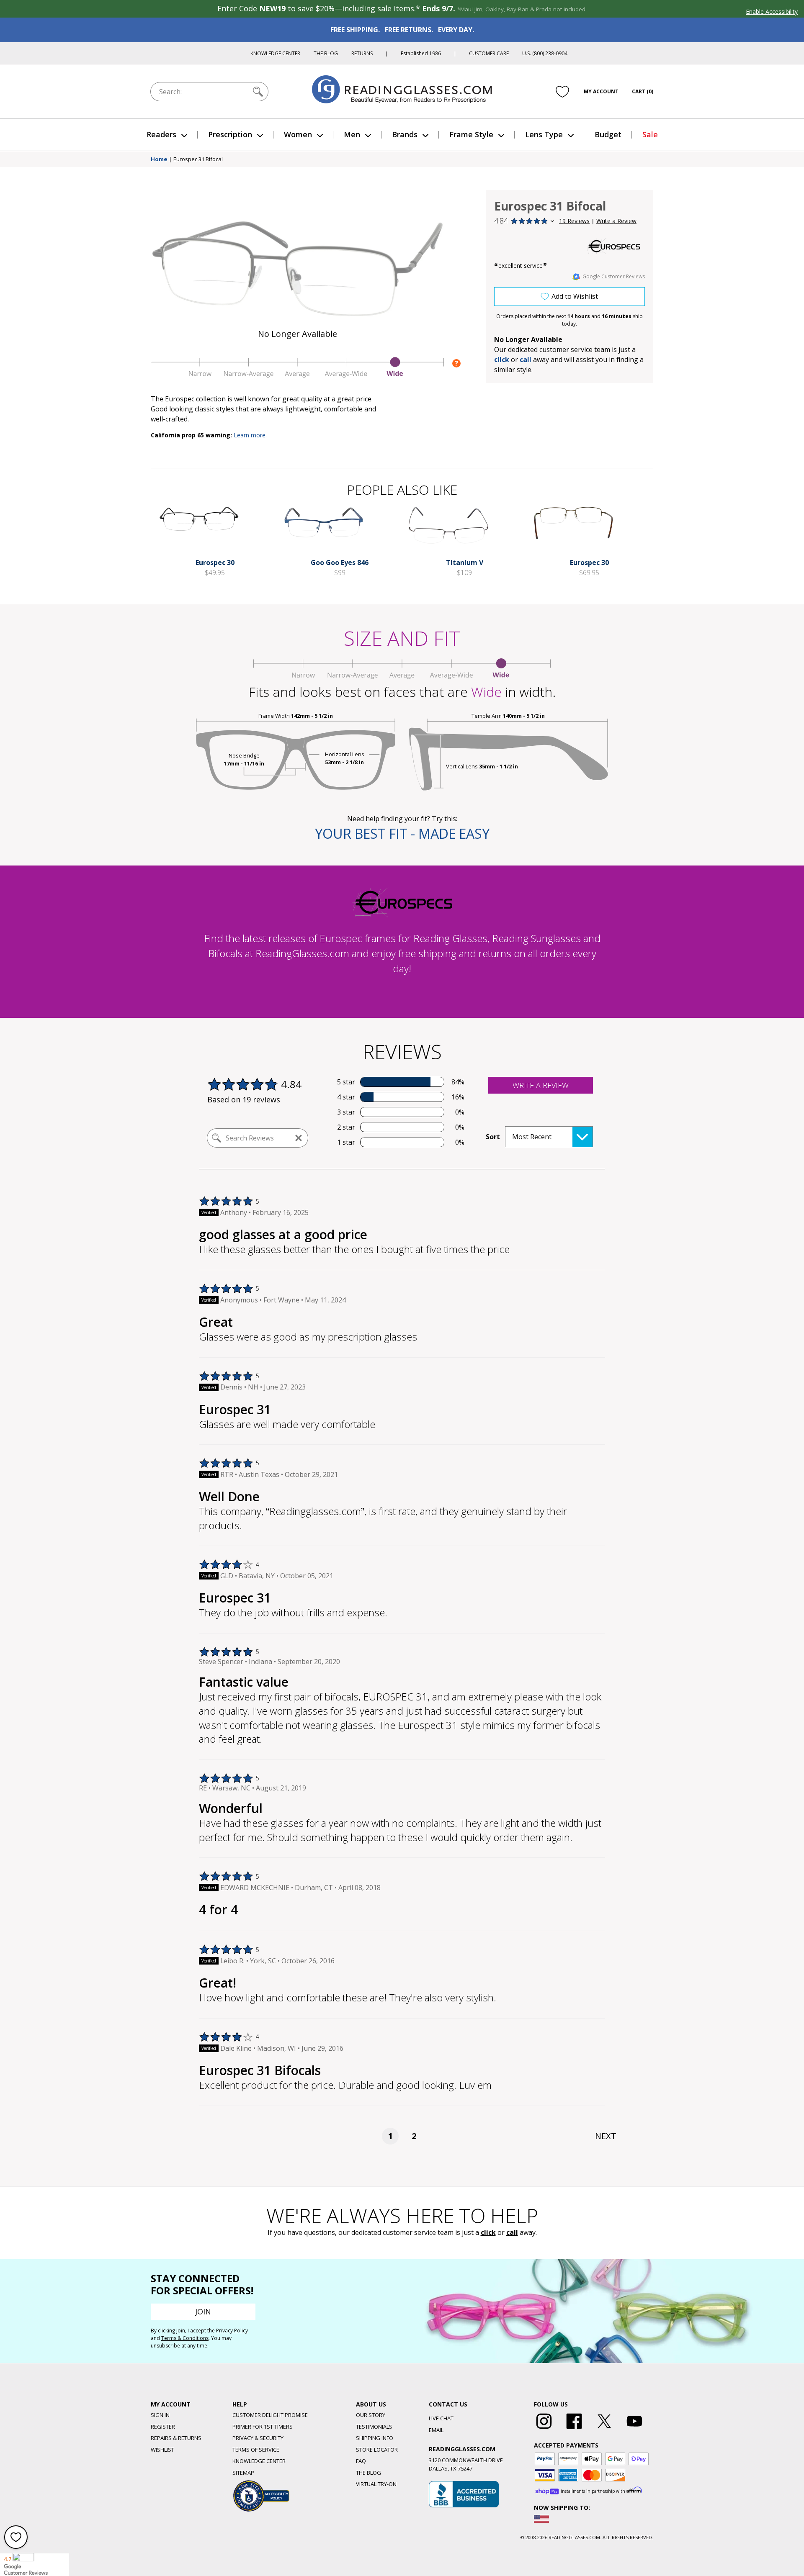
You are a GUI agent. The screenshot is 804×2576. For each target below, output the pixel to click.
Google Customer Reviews (614, 276)
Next (606, 2136)
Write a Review (616, 221)
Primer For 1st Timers (263, 2427)
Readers (161, 134)
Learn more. (250, 435)
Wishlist (162, 2450)
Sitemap (243, 2473)
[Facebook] (574, 2429)
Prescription (230, 134)
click (488, 2232)
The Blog (326, 53)
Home (159, 159)
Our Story (371, 2415)
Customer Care (489, 53)
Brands (405, 134)
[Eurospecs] (613, 246)
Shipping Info (375, 2438)
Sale (650, 134)
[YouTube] (634, 2429)
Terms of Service (256, 2450)
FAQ (361, 2461)
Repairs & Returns (176, 2438)
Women (298, 134)
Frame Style (471, 134)
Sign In (160, 2415)
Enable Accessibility (772, 12)
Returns (362, 53)
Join (203, 2311)
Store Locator (377, 2450)
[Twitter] (604, 2429)
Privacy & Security (258, 2438)
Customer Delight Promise (270, 2415)
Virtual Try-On (376, 2484)
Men (352, 134)
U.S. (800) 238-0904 (545, 53)
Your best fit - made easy (402, 833)
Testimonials (374, 2427)
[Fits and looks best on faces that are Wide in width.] (297, 375)
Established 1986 (421, 53)
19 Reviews (574, 221)
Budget (608, 134)
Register (163, 2427)
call (526, 360)
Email (436, 2430)
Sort (493, 1137)
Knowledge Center (275, 53)
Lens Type (544, 134)
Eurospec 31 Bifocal (198, 159)
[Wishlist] (562, 92)
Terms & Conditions (185, 2338)
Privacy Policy (232, 2331)
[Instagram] (544, 2429)
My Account (601, 91)
